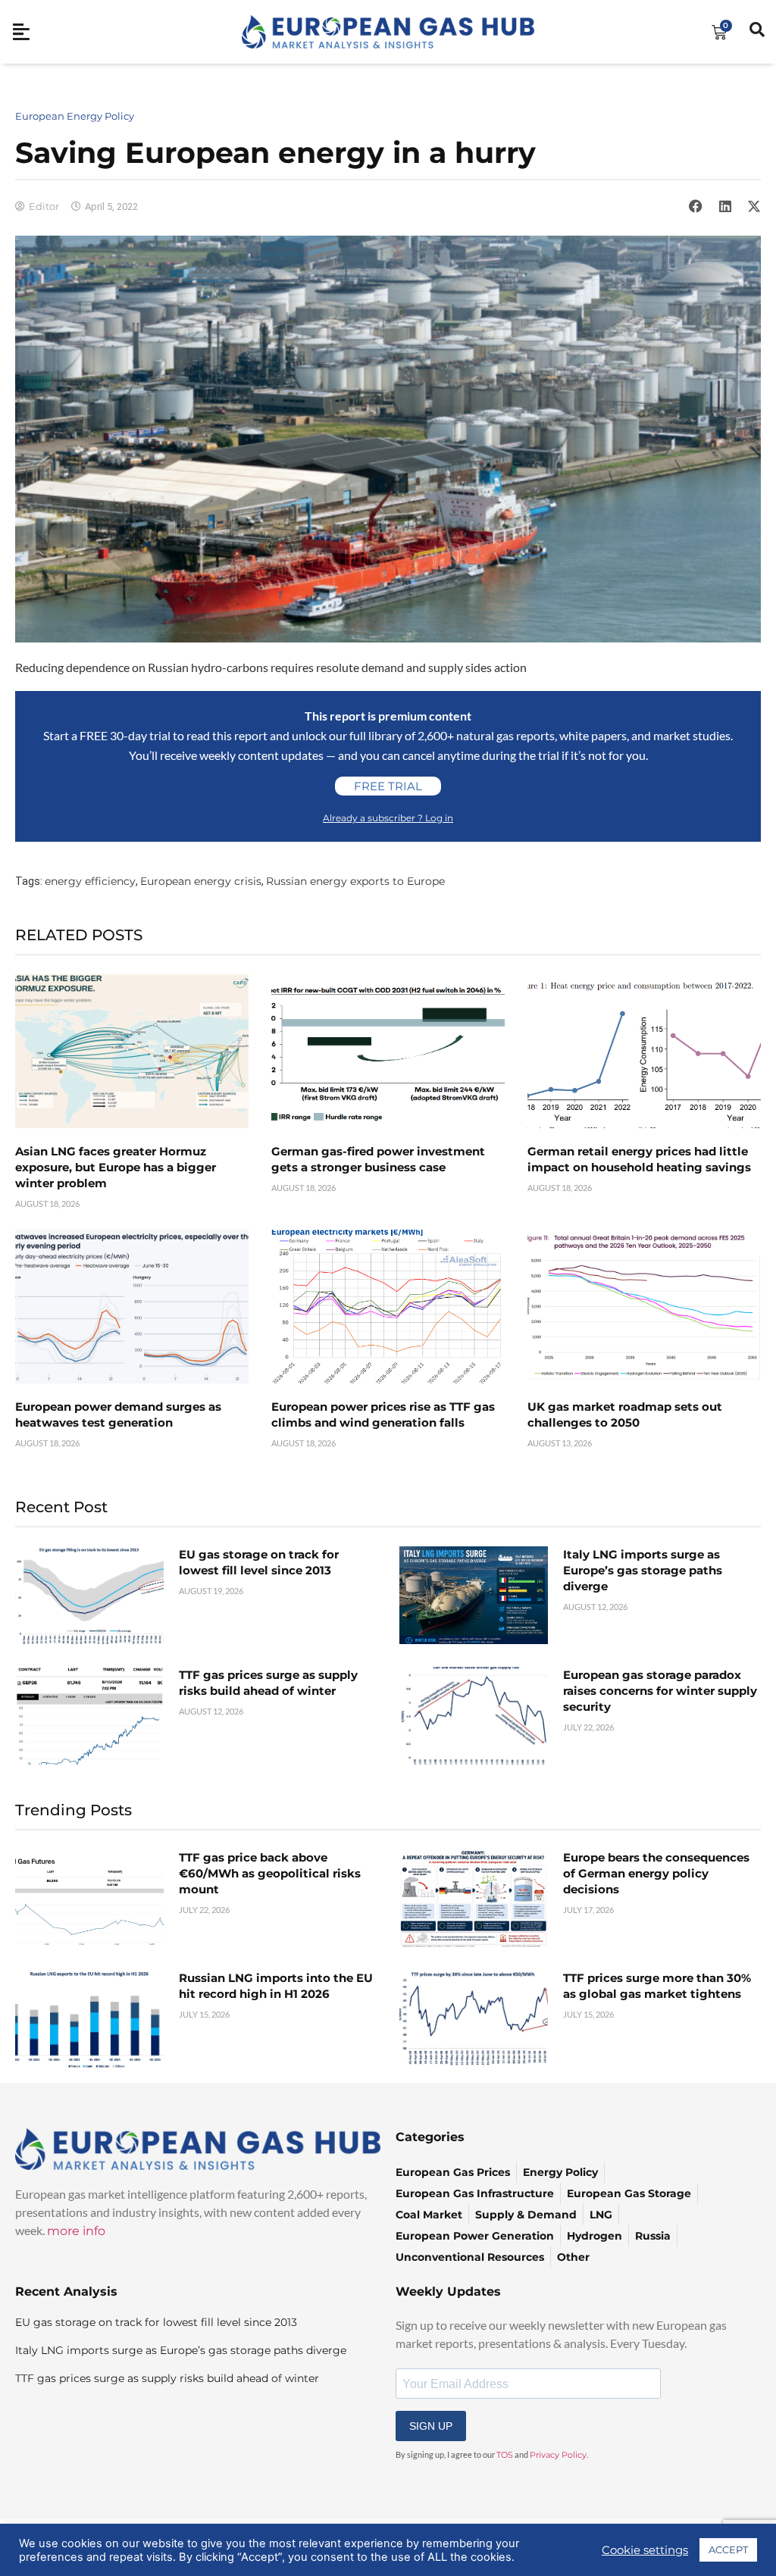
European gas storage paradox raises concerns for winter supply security (660, 1691)
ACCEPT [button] (728, 2549)
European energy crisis (201, 881)
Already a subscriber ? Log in (388, 818)
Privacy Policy (558, 2455)
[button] (696, 206)
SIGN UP (431, 2426)
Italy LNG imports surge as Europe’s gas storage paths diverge (643, 1570)
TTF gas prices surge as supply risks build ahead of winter (167, 2378)
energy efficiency (90, 881)
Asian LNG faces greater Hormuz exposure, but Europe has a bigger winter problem (116, 1167)
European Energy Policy (75, 116)
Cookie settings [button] (645, 2550)
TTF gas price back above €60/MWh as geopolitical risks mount (270, 1873)
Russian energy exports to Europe (355, 881)
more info (76, 2231)
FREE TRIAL (388, 786)
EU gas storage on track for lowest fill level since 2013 (156, 2322)
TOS (505, 2455)
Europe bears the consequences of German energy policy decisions (656, 1873)
